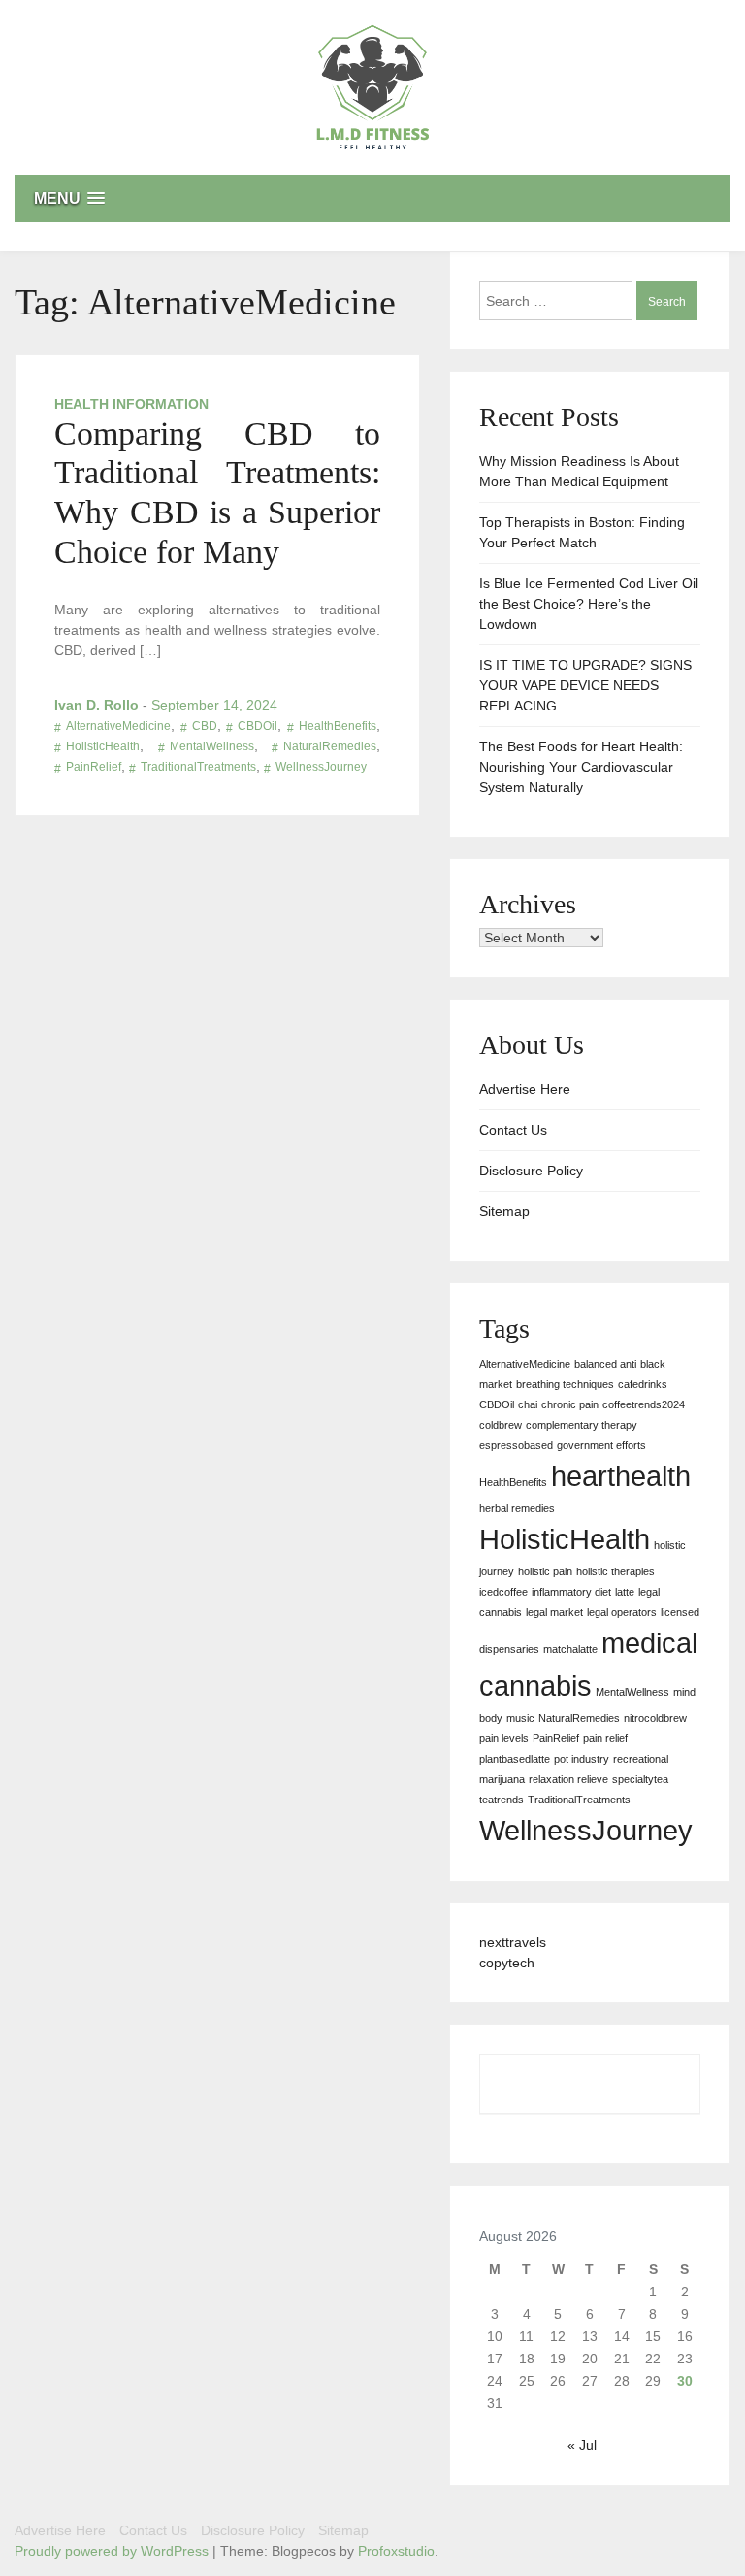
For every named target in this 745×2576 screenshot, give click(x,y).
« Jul (582, 2445)
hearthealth (621, 1476)
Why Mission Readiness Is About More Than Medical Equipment (579, 471)
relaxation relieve (568, 1779)
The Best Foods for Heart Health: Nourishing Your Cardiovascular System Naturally (581, 767)
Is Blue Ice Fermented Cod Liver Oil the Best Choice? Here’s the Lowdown (589, 604)
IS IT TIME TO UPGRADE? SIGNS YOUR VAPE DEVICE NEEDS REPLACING (585, 685)
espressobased (516, 1445)
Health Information (131, 404)
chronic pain (570, 1404)
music (520, 1718)
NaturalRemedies (330, 746)
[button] (372, 198)
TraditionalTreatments (198, 767)
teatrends (502, 1800)
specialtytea (640, 1779)
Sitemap (504, 1211)
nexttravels (513, 1942)
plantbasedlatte (515, 1759)
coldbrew (501, 1425)
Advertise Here (525, 1089)
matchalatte (570, 1649)
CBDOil (258, 726)
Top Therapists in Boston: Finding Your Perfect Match (582, 532)
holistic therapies (615, 1571)
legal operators (622, 1612)
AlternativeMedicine (118, 726)
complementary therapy (582, 1425)
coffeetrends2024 (644, 1404)
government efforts (601, 1445)
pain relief (605, 1738)
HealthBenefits (338, 726)
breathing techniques (565, 1384)
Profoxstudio (396, 2551)
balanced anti (605, 1364)
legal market (554, 1612)
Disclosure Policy (531, 1171)
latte (625, 1592)
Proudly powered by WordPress (113, 2551)
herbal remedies (517, 1508)
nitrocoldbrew (655, 1718)
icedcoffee (503, 1592)
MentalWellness (212, 746)
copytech (507, 1963)
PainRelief (94, 767)
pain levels (504, 1738)
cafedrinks (643, 1384)
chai (528, 1404)
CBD (205, 726)
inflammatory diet (571, 1592)
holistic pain (545, 1571)
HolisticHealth (103, 746)
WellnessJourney (321, 767)
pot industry (582, 1759)
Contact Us (513, 1130)
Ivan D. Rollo (97, 705)
